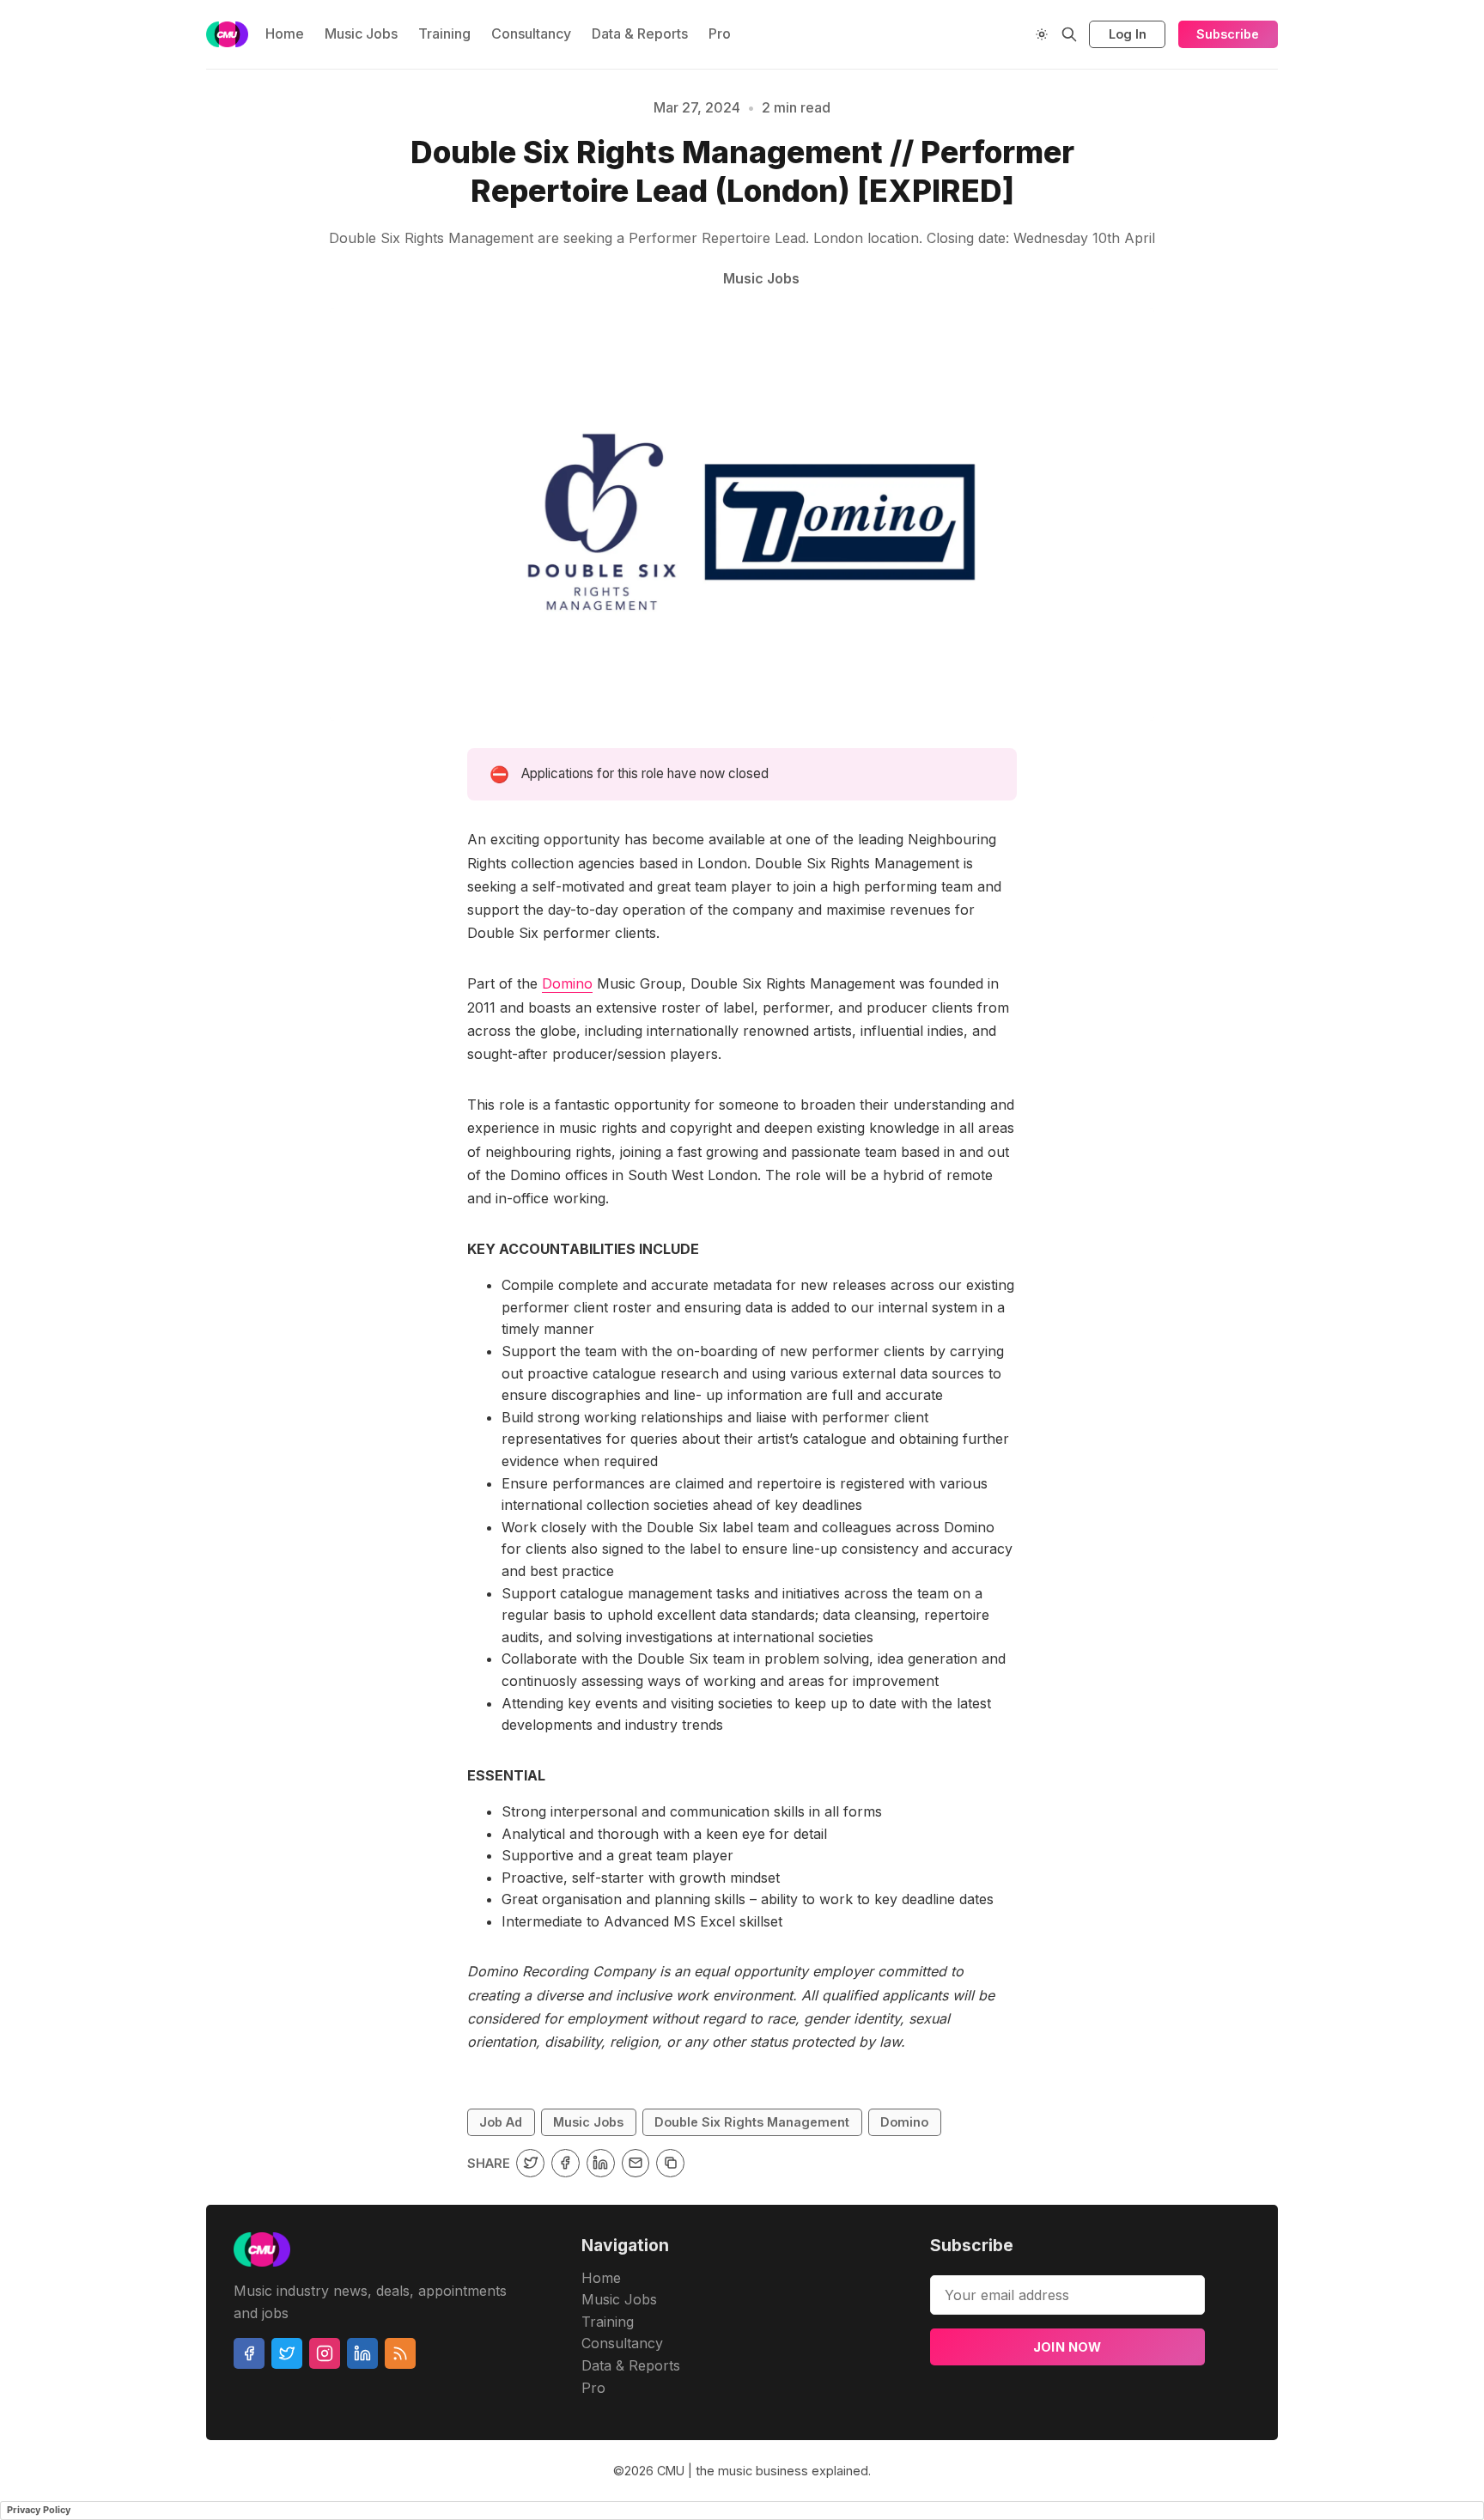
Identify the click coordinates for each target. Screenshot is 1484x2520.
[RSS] (400, 2353)
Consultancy (531, 33)
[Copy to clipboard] (670, 2163)
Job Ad (1393, 170)
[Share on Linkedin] (601, 2163)
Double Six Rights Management (752, 2122)
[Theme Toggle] (1042, 34)
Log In (1128, 34)
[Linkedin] (362, 2353)
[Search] (1069, 34)
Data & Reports (640, 33)
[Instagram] (325, 2353)
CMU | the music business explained (763, 2471)
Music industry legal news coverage (169, 170)
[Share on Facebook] (566, 2163)
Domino (567, 983)
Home (285, 33)
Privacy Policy (39, 2510)
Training (444, 33)
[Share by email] (636, 2163)
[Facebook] (249, 2353)
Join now (1067, 2347)
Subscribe (1228, 34)
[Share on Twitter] (530, 2163)
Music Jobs (361, 33)
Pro (720, 33)
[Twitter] (287, 2353)
